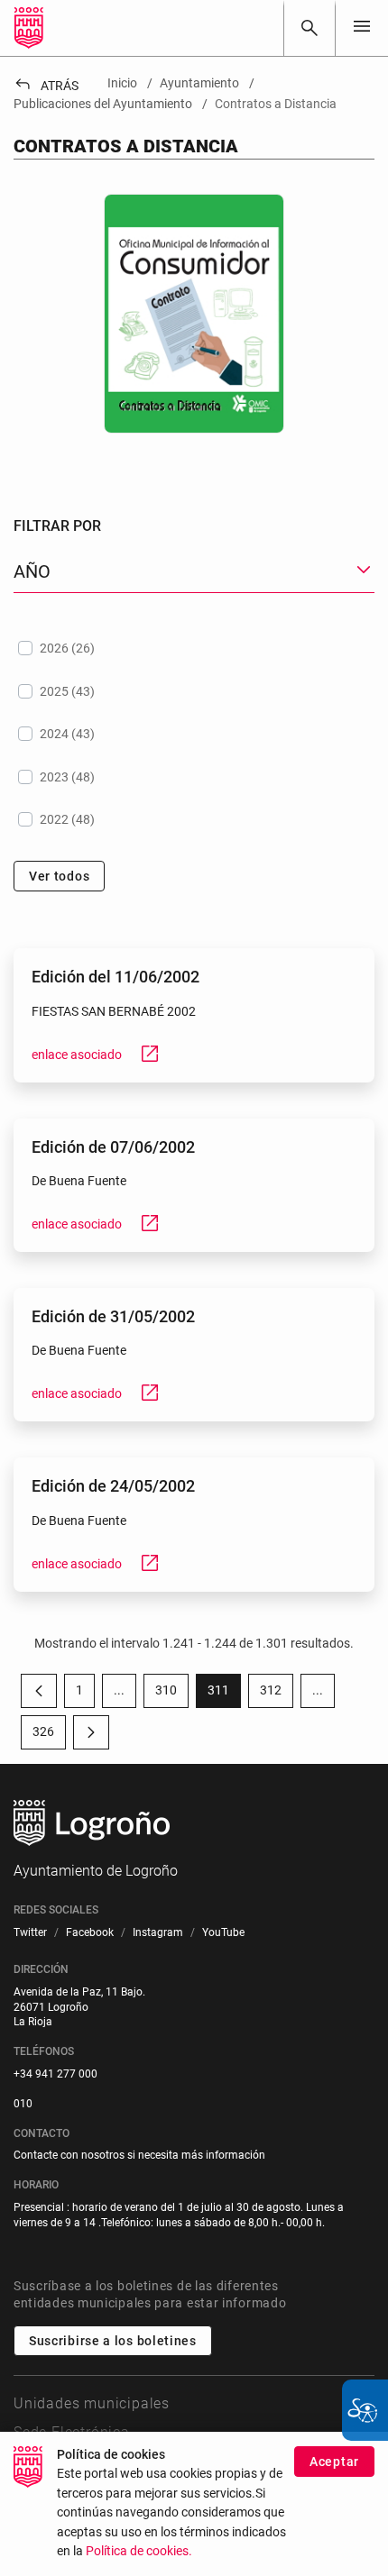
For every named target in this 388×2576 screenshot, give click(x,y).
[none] (362, 27)
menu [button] (362, 26)
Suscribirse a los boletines (113, 2341)
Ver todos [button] (59, 876)
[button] (119, 1691)
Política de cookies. (139, 2551)
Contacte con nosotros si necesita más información (139, 2155)
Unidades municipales (92, 2403)
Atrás (46, 86)
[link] (309, 28)
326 (49, 1735)
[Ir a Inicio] (29, 28)
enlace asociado (96, 1055)
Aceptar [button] (334, 2462)
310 (172, 1694)
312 (277, 1694)
